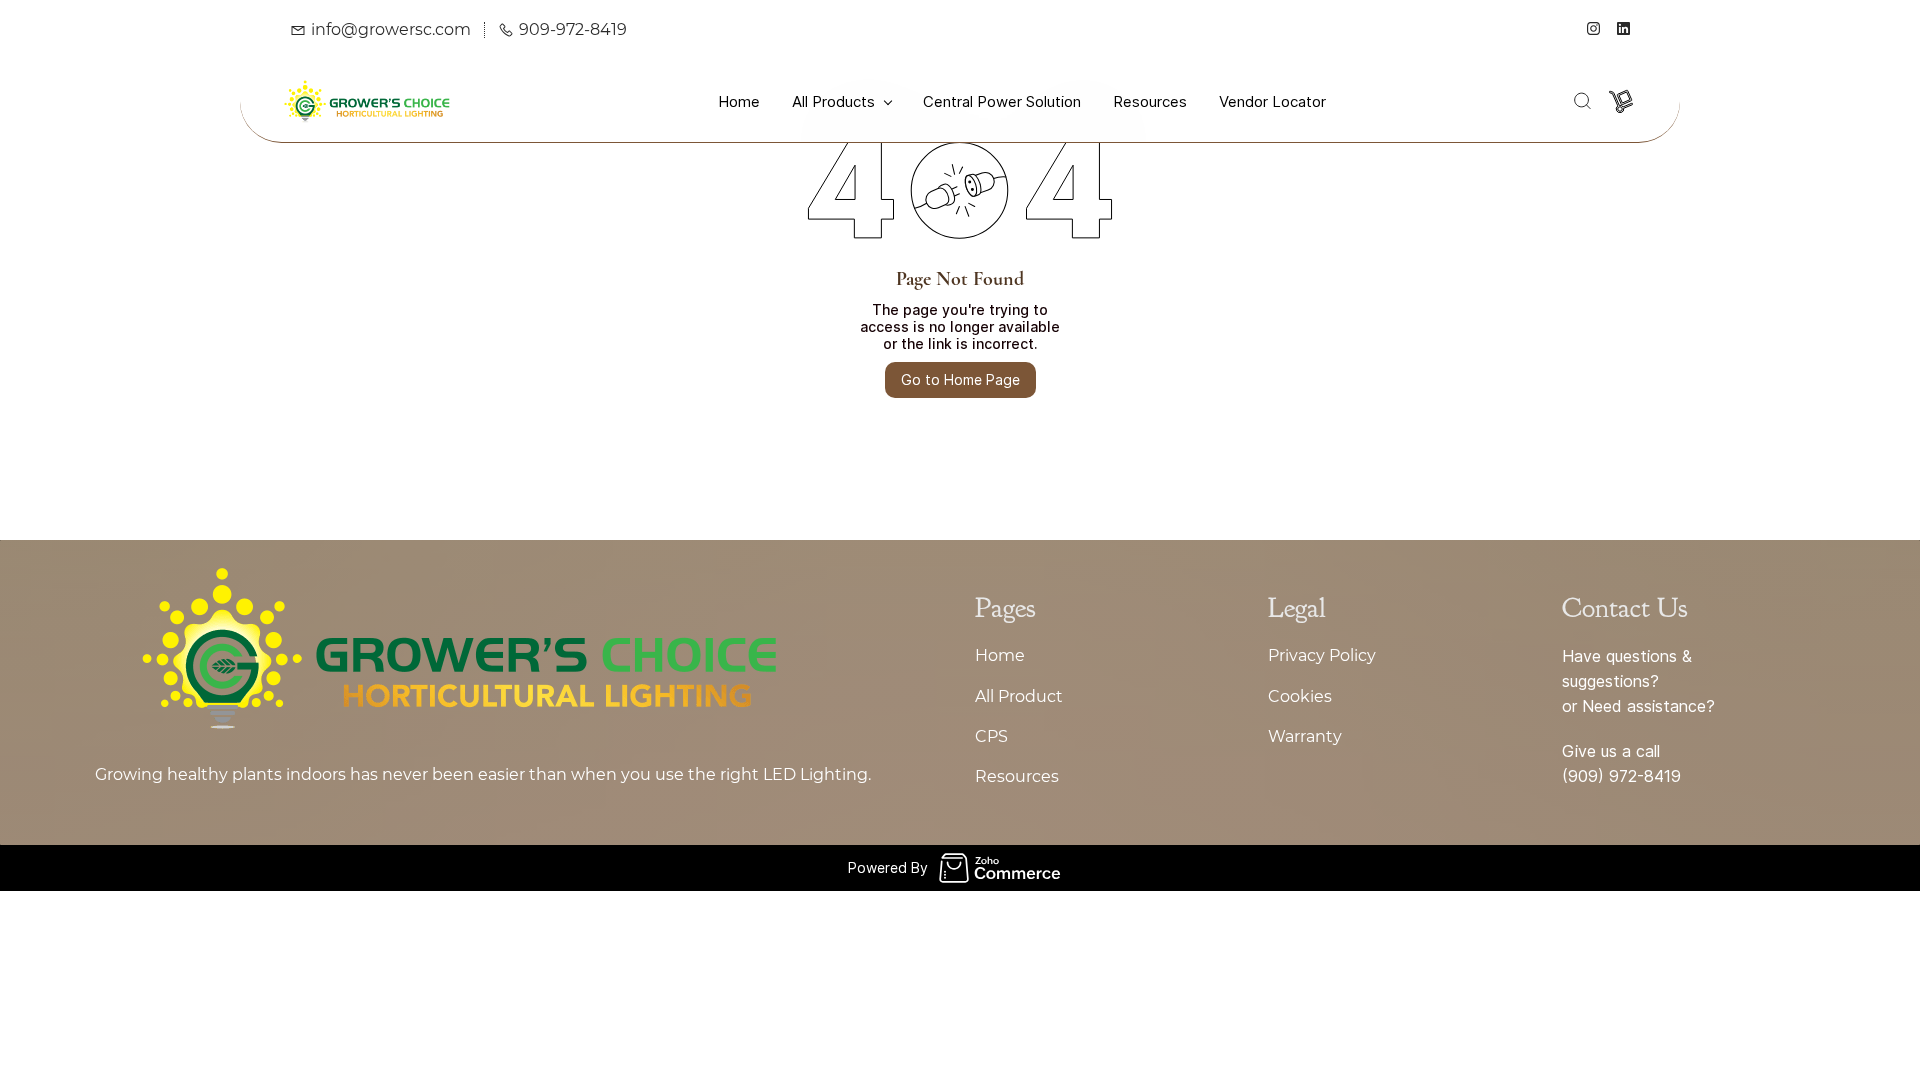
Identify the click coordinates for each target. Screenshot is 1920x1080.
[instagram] (1593, 30)
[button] (1582, 101)
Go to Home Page (960, 379)
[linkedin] (1623, 30)
